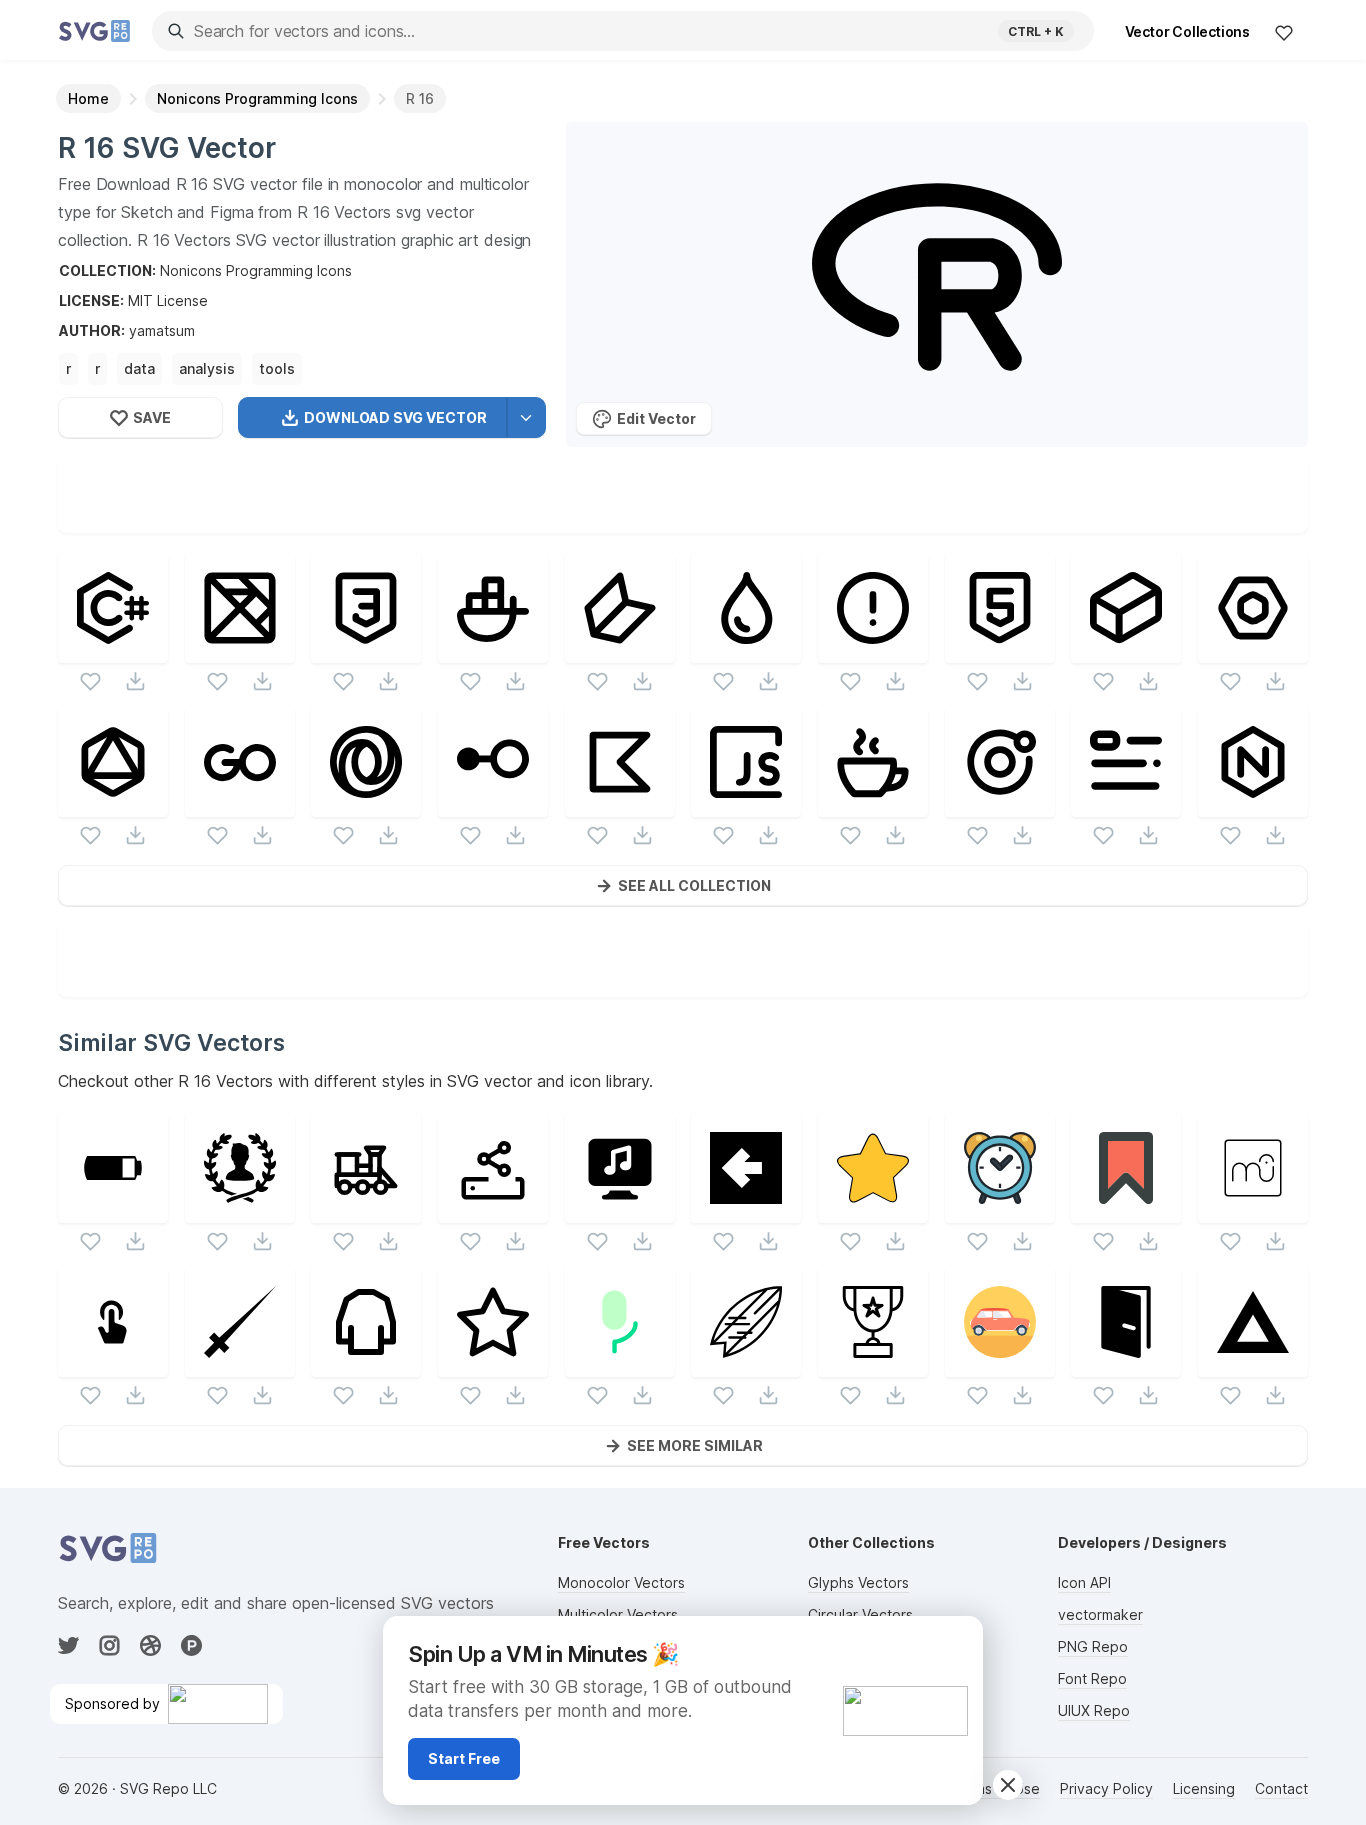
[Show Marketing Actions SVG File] (113, 1364)
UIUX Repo (1094, 1710)
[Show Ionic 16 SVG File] (1000, 804)
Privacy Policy (1106, 1788)
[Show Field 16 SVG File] (1126, 650)
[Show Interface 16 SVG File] (493, 804)
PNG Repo (1093, 1646)
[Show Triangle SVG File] (1253, 1364)
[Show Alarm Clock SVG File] (1000, 1210)
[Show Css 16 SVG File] (366, 650)
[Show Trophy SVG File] (873, 1364)
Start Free (464, 1758)
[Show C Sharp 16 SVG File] (113, 650)
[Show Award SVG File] (240, 1210)
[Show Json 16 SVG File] (366, 804)
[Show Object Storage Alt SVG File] (493, 1210)
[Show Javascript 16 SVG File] (746, 804)
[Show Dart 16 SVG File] (620, 650)
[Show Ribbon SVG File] (1126, 1210)
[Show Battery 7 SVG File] (113, 1210)
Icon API (1084, 1582)
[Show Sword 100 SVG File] (240, 1364)
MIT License (168, 300)
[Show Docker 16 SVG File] (493, 650)
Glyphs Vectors (858, 1582)
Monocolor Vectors (621, 1582)
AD (956, 1640)
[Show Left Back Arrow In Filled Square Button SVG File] (746, 1210)
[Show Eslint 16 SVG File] (1253, 650)
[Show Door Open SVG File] (1126, 1364)
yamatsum (162, 330)
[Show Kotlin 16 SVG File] (620, 804)
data (139, 368)
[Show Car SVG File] (1000, 1364)
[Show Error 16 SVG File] (873, 650)
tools (277, 368)
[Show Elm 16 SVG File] (240, 650)
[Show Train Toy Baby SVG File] (366, 1210)
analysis (207, 368)
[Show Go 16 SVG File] (240, 804)
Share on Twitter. (774, 517)
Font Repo (1092, 1678)
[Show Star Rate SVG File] (873, 1210)
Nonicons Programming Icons (256, 270)
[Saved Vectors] (1284, 32)
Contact (1281, 1788)
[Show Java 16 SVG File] (873, 804)
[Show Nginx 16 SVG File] (1253, 804)
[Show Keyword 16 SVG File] (1126, 804)
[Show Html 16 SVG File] (1000, 650)
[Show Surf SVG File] (746, 1364)
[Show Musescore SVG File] (1253, 1210)
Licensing (1204, 1788)
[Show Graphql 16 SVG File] (113, 804)
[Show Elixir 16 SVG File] (746, 650)
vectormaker (1100, 1614)
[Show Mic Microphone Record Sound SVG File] (620, 1364)
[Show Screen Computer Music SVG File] (620, 1210)
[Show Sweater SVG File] (366, 1364)
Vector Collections (1187, 31)
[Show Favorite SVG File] (493, 1364)
